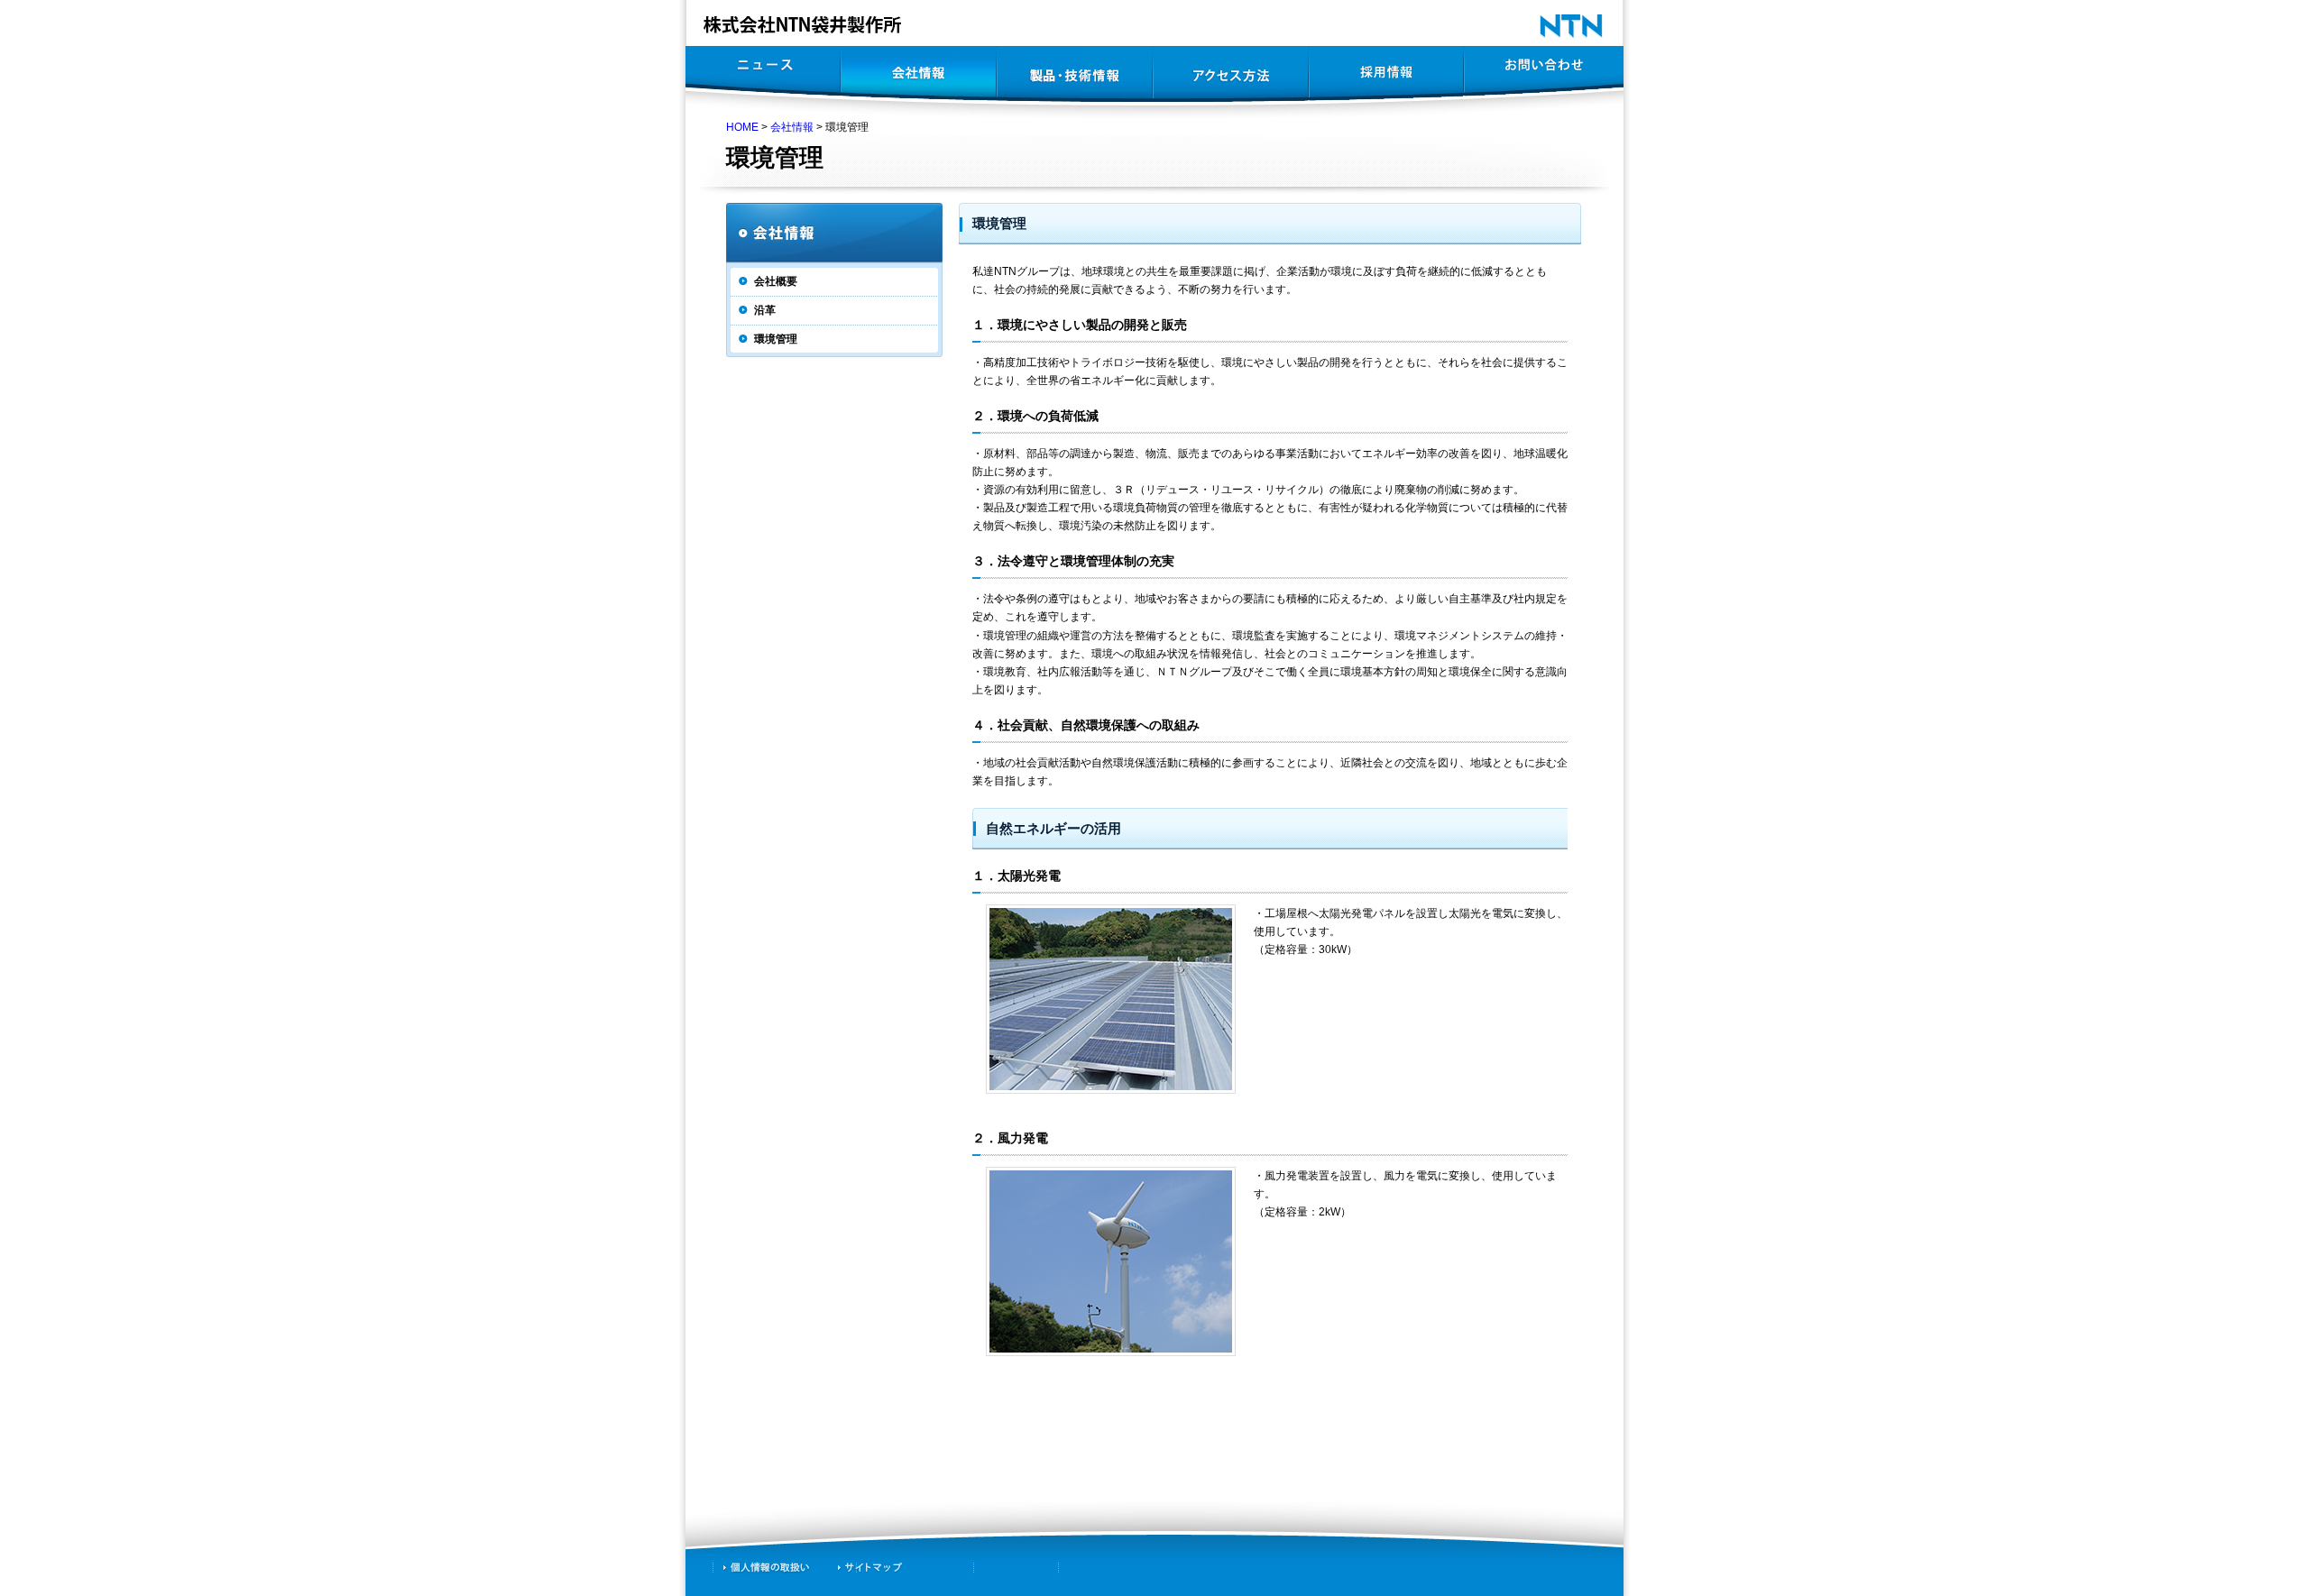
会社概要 (776, 281)
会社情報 (792, 127)
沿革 (765, 310)
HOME (742, 127)
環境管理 (776, 339)
